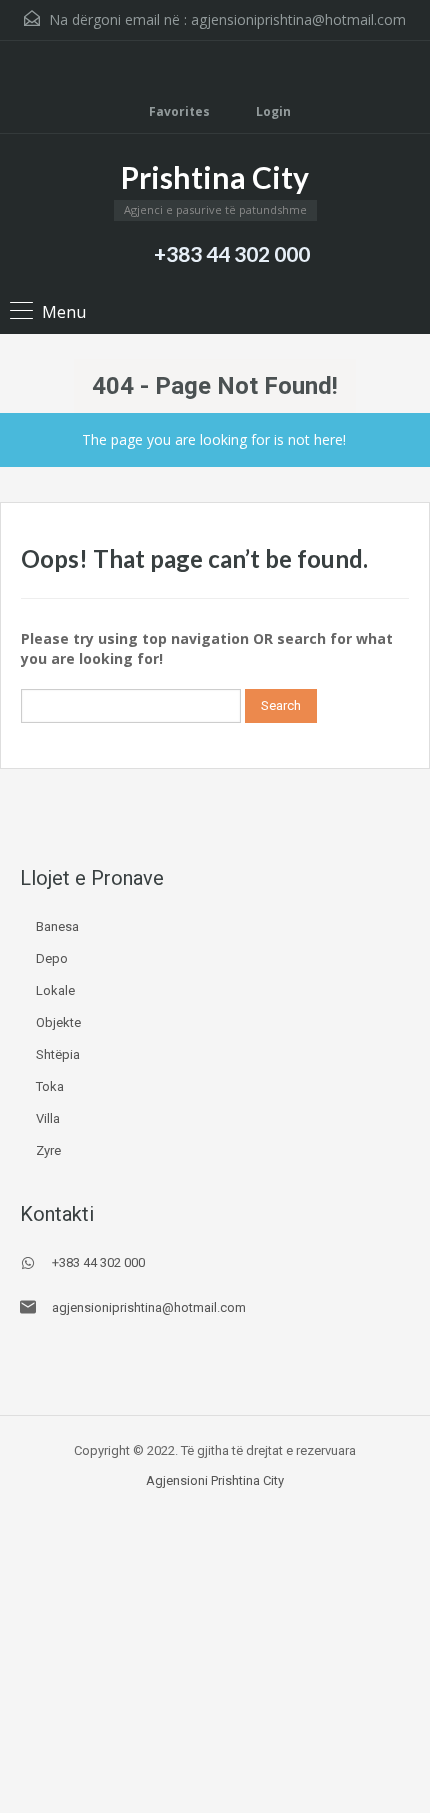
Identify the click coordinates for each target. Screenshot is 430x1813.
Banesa (57, 926)
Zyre (48, 1150)
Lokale (55, 990)
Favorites (179, 111)
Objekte (58, 1022)
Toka (50, 1086)
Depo (52, 958)
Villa (48, 1118)
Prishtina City (215, 177)
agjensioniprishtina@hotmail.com (298, 19)
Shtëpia (58, 1054)
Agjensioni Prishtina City (215, 1480)
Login (272, 111)
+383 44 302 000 (232, 253)
